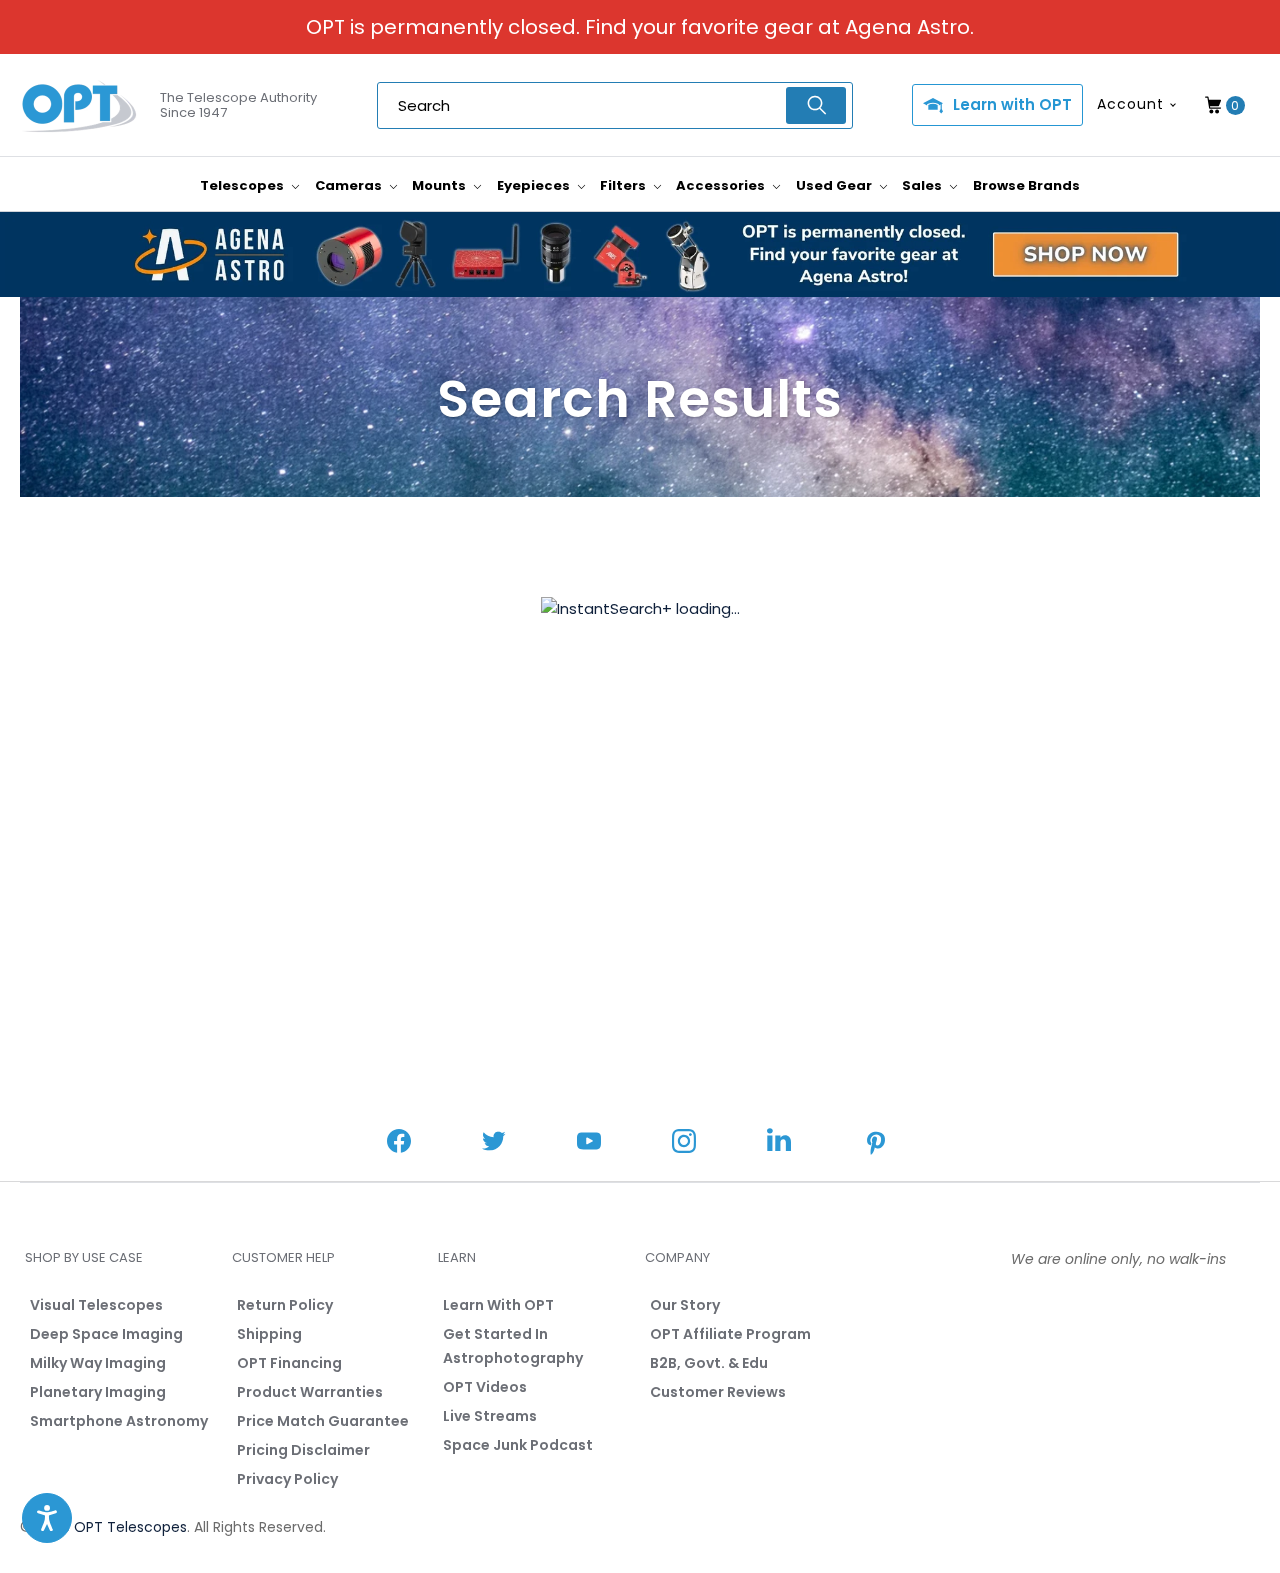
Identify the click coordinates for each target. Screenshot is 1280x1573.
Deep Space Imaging (106, 1334)
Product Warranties (310, 1392)
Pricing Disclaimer (303, 1450)
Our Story (685, 1305)
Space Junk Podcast (518, 1445)
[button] (47, 1518)
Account (1130, 104)
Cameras (350, 185)
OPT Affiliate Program (730, 1334)
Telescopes (243, 185)
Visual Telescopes (96, 1305)
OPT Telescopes (130, 1527)
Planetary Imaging (98, 1392)
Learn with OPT (1012, 104)
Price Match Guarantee (323, 1421)
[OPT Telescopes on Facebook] (399, 1143)
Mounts (440, 185)
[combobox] (615, 105)
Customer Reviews (718, 1392)
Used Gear (835, 185)
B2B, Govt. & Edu (709, 1363)
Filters (624, 185)
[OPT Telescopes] (80, 106)
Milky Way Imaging (98, 1363)
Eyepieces (535, 185)
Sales (923, 185)
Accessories (722, 185)
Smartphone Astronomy (119, 1421)
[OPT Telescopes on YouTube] (589, 1143)
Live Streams (490, 1416)
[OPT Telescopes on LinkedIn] (779, 1142)
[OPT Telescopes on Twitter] (494, 1143)
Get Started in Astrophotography (513, 1346)
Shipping (269, 1334)
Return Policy (285, 1305)
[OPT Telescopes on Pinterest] (877, 1145)
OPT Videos (485, 1387)
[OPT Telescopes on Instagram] (684, 1143)
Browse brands (1026, 185)
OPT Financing (289, 1363)
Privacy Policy (287, 1479)
